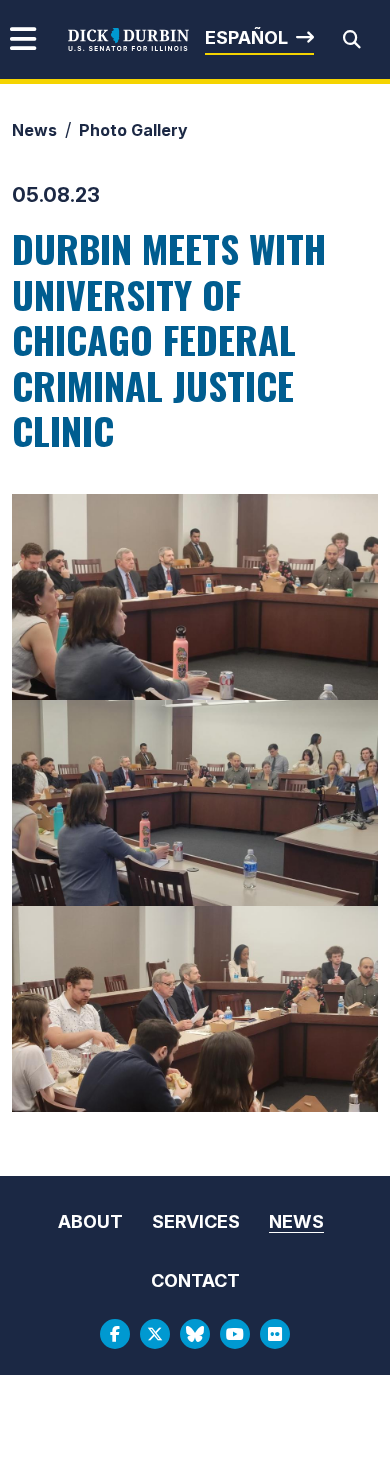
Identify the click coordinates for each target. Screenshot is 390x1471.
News (34, 130)
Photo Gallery (133, 130)
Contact (195, 1280)
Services (196, 1221)
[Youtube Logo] (235, 1334)
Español (246, 37)
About (90, 1221)
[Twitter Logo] (155, 1334)
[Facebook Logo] (115, 1334)
